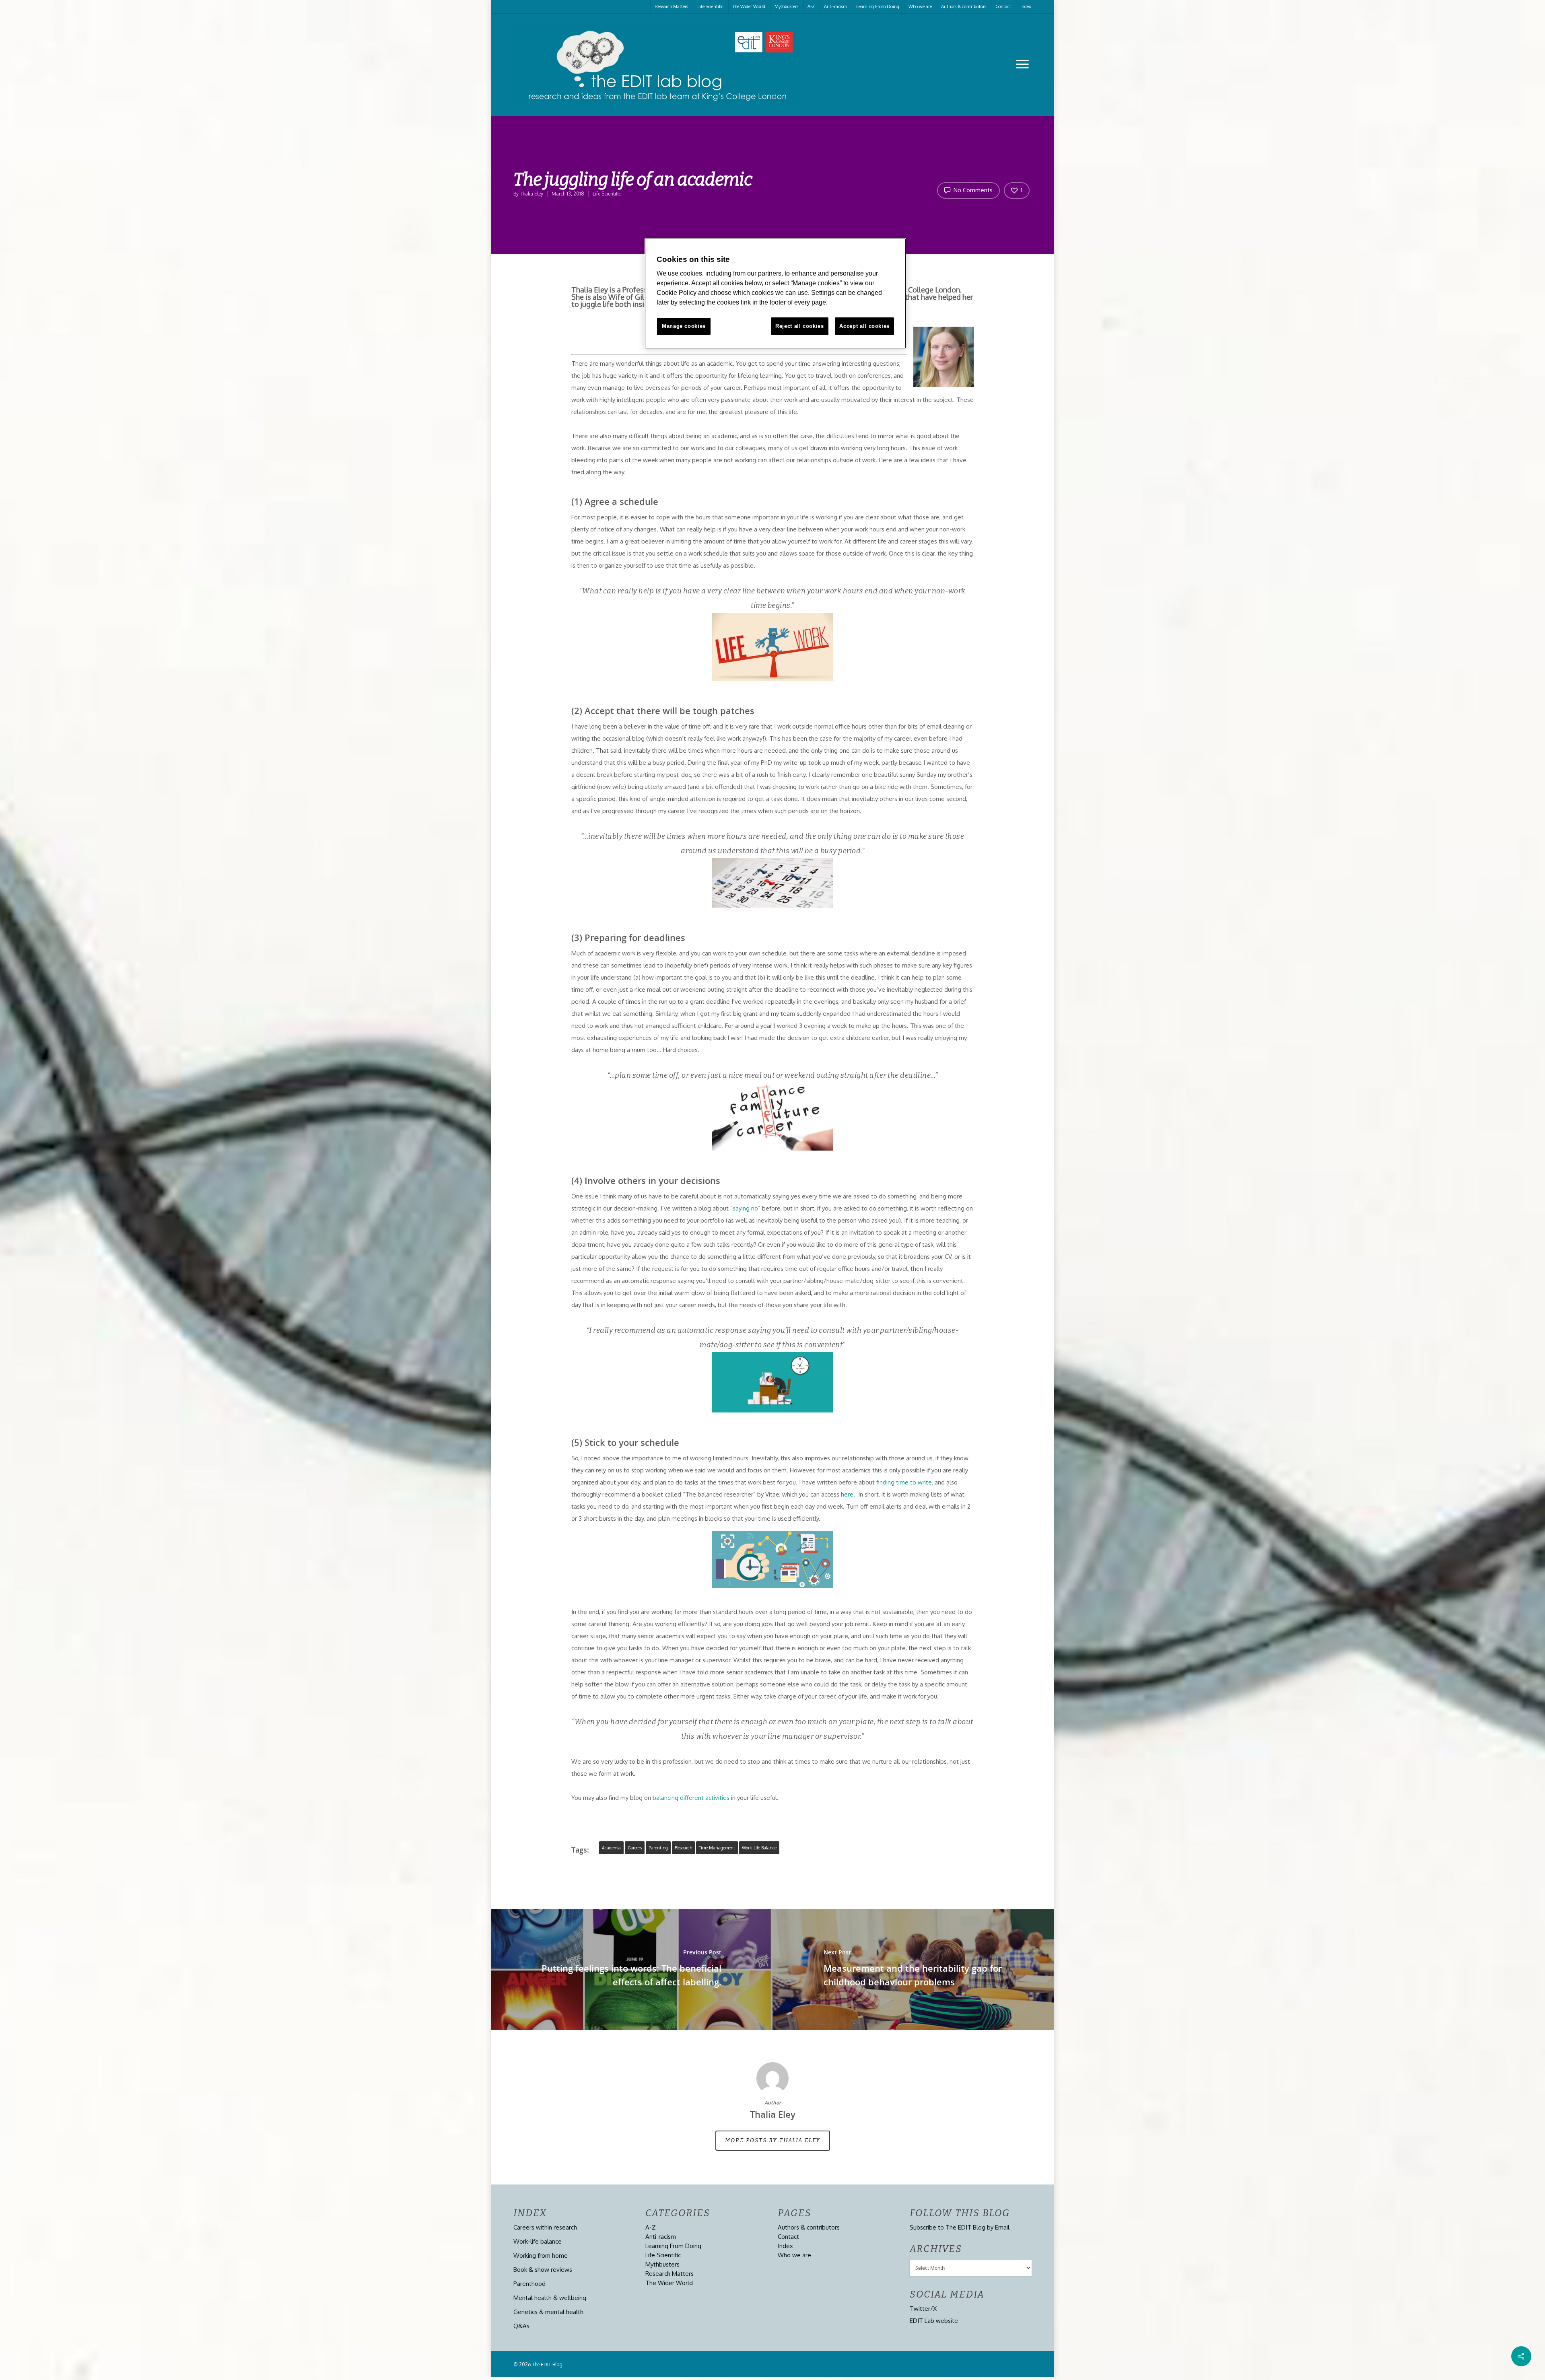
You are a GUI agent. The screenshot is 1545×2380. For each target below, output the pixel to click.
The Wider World (749, 6)
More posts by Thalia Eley (773, 2140)
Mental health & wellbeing (550, 2298)
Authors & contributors (964, 6)
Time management (717, 1848)
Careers (635, 1848)
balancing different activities (691, 1798)
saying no (745, 1208)
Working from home (541, 2255)
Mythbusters (786, 6)
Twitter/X (923, 2309)
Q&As (521, 2326)
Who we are (920, 6)
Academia (611, 1848)
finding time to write (904, 1482)
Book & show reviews (543, 2270)
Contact (1003, 6)
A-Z (811, 6)
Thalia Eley (531, 194)
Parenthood (529, 2284)
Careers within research (545, 2227)
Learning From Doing (878, 6)
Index (1026, 6)
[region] (775, 294)
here (847, 1494)
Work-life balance (759, 1848)
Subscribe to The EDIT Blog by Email (960, 2227)
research (683, 1848)
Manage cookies (684, 326)
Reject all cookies (800, 326)
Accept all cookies (864, 326)
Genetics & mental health (548, 2312)
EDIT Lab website (934, 2321)
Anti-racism (835, 6)
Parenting (658, 1848)
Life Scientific (710, 6)
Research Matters (671, 6)
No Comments (972, 190)
